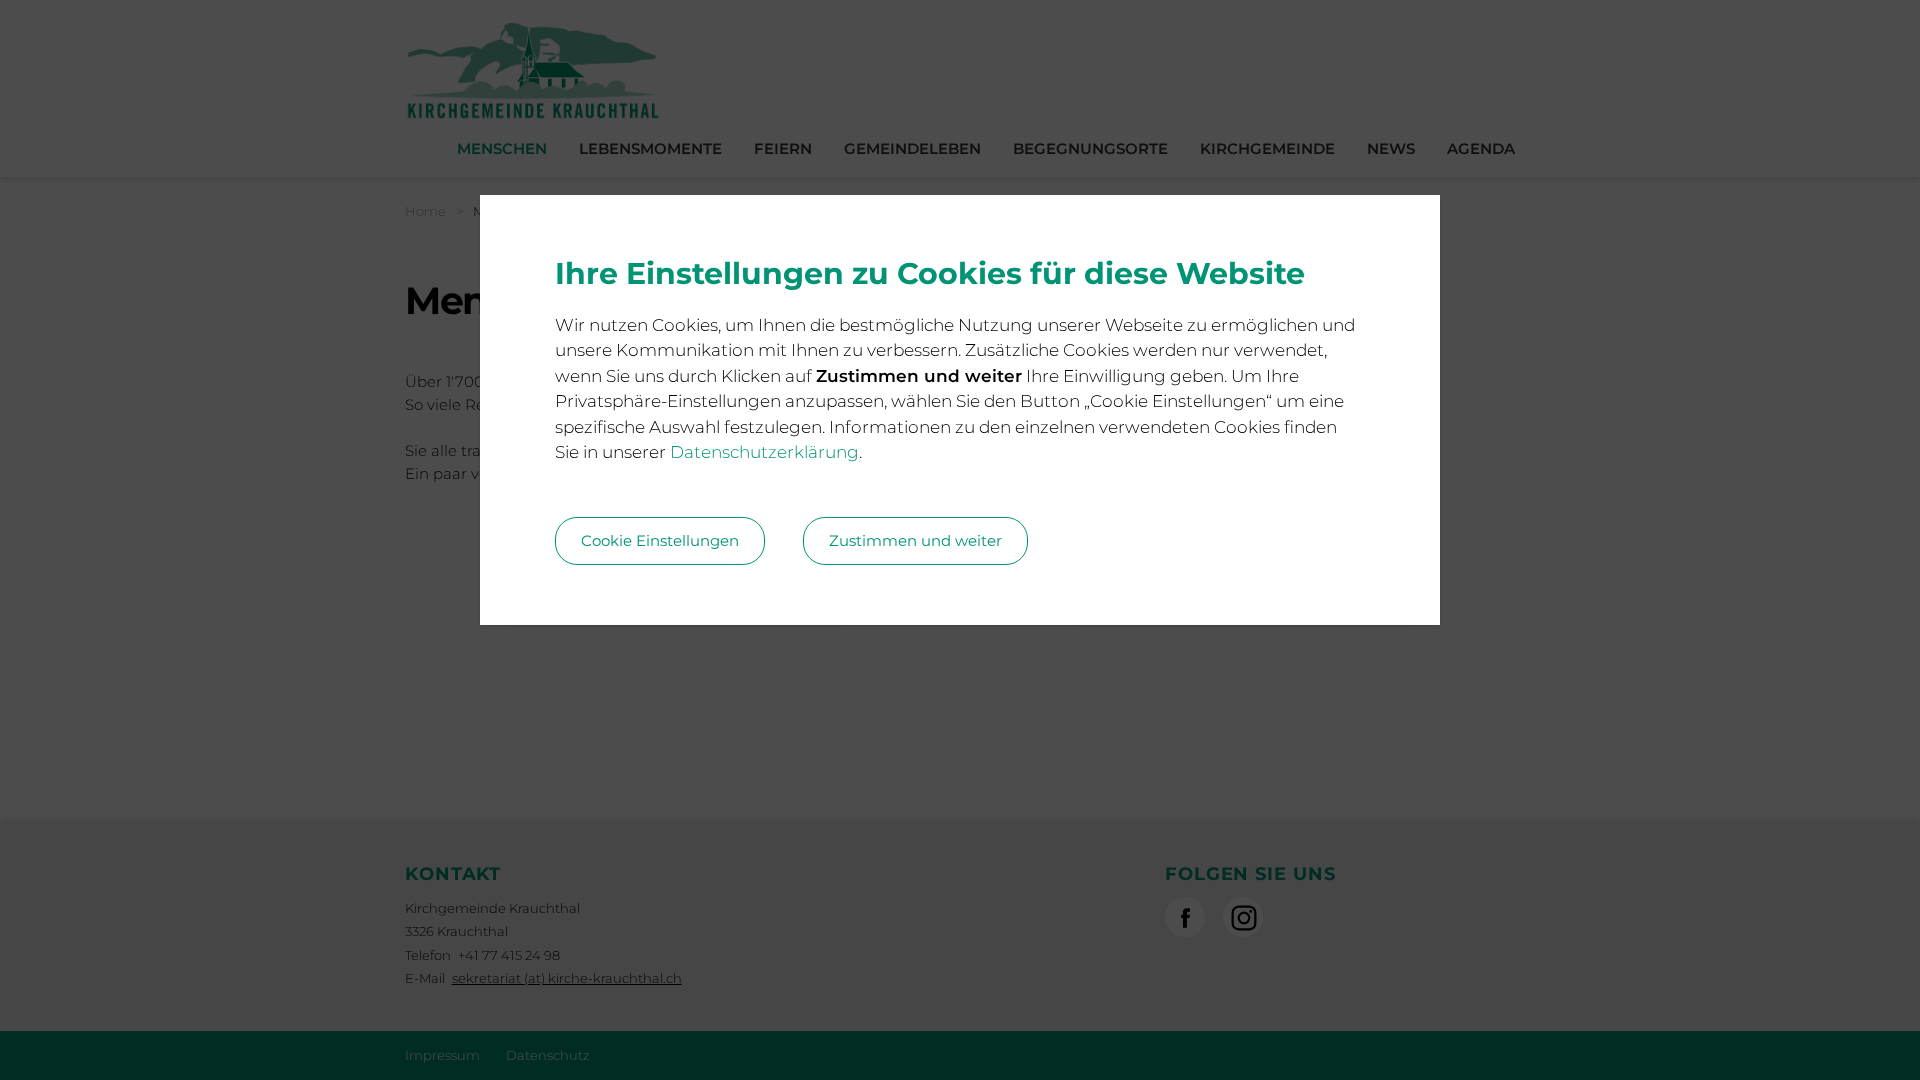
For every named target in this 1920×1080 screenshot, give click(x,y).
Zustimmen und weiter (915, 540)
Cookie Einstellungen (660, 540)
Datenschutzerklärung (764, 452)
